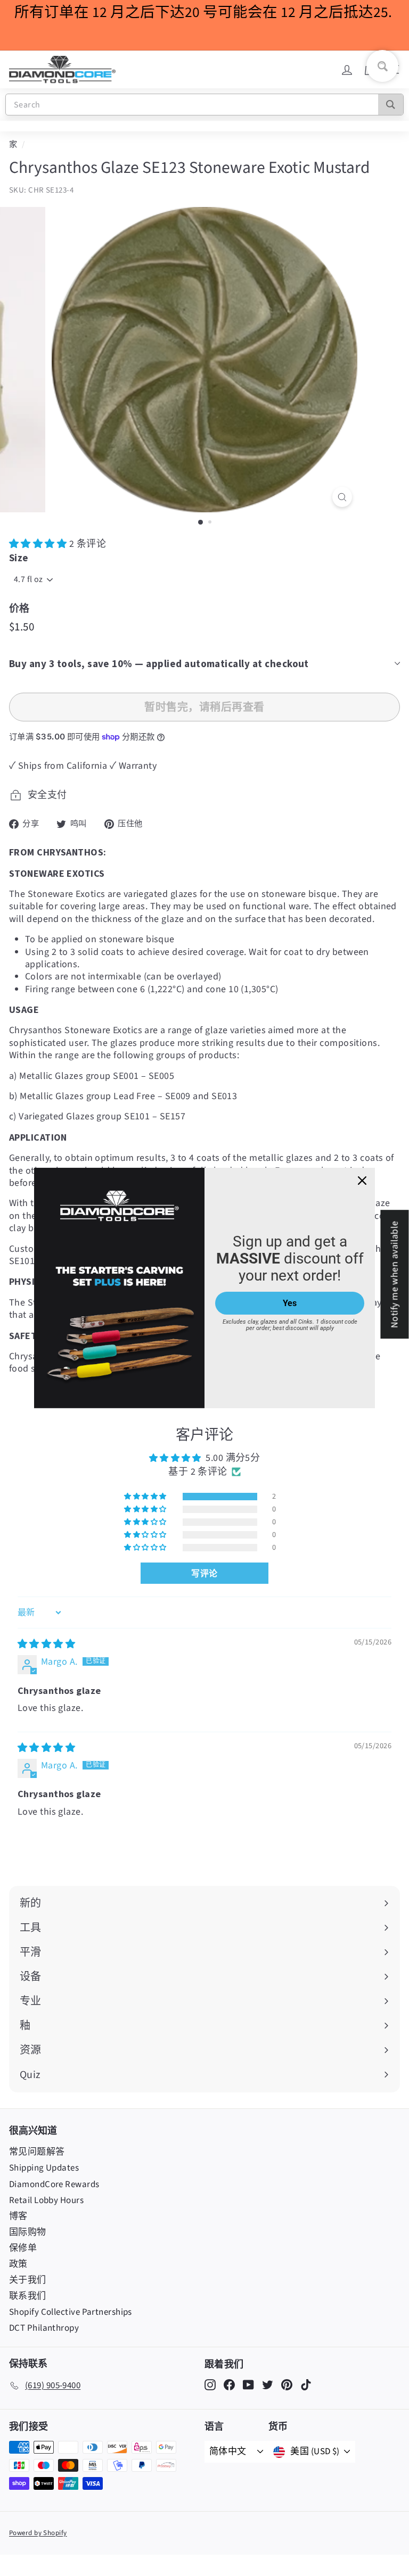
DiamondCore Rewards (54, 2184)
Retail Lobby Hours (46, 2200)
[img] (46, 1644)
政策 (18, 2264)
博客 (18, 2216)
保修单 (23, 2248)
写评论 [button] (204, 1573)
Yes (290, 1303)
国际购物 (28, 2232)
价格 (19, 608)
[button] (39, 544)
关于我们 (28, 2280)
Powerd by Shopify (38, 2533)
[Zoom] (342, 497)
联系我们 (28, 2296)
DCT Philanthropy (44, 2328)
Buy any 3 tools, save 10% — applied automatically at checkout (159, 663)
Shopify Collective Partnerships (71, 2312)
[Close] (362, 1181)
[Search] (391, 105)
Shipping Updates (44, 2168)
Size (19, 558)
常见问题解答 (37, 2152)
